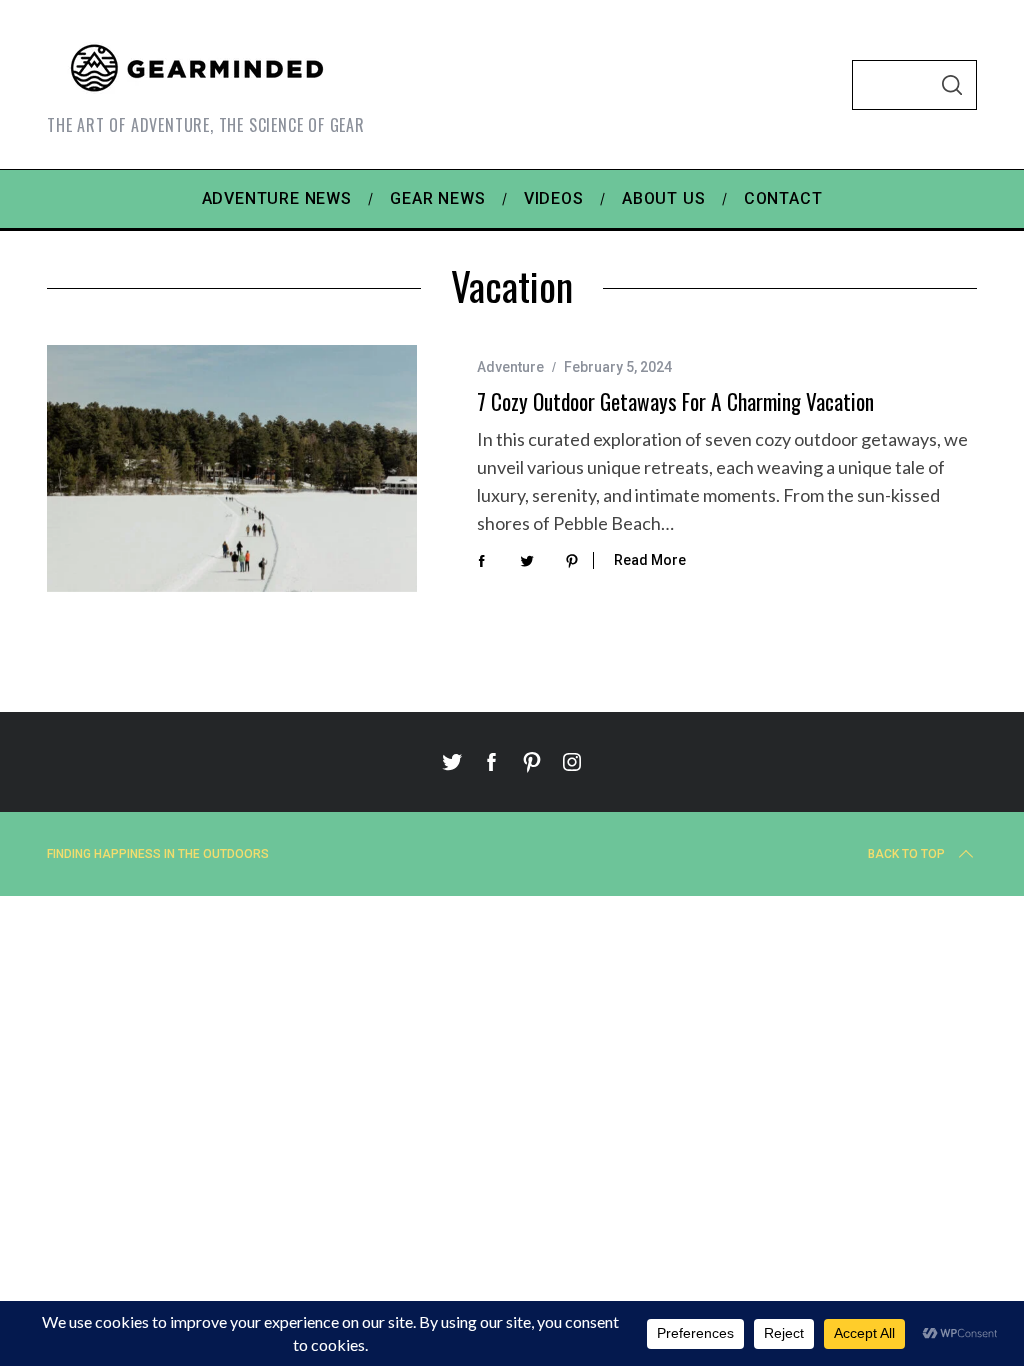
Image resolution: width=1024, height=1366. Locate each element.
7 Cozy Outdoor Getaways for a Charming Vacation (675, 401)
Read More (650, 560)
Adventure (510, 367)
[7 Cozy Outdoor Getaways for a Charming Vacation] (232, 468)
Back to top (906, 854)
